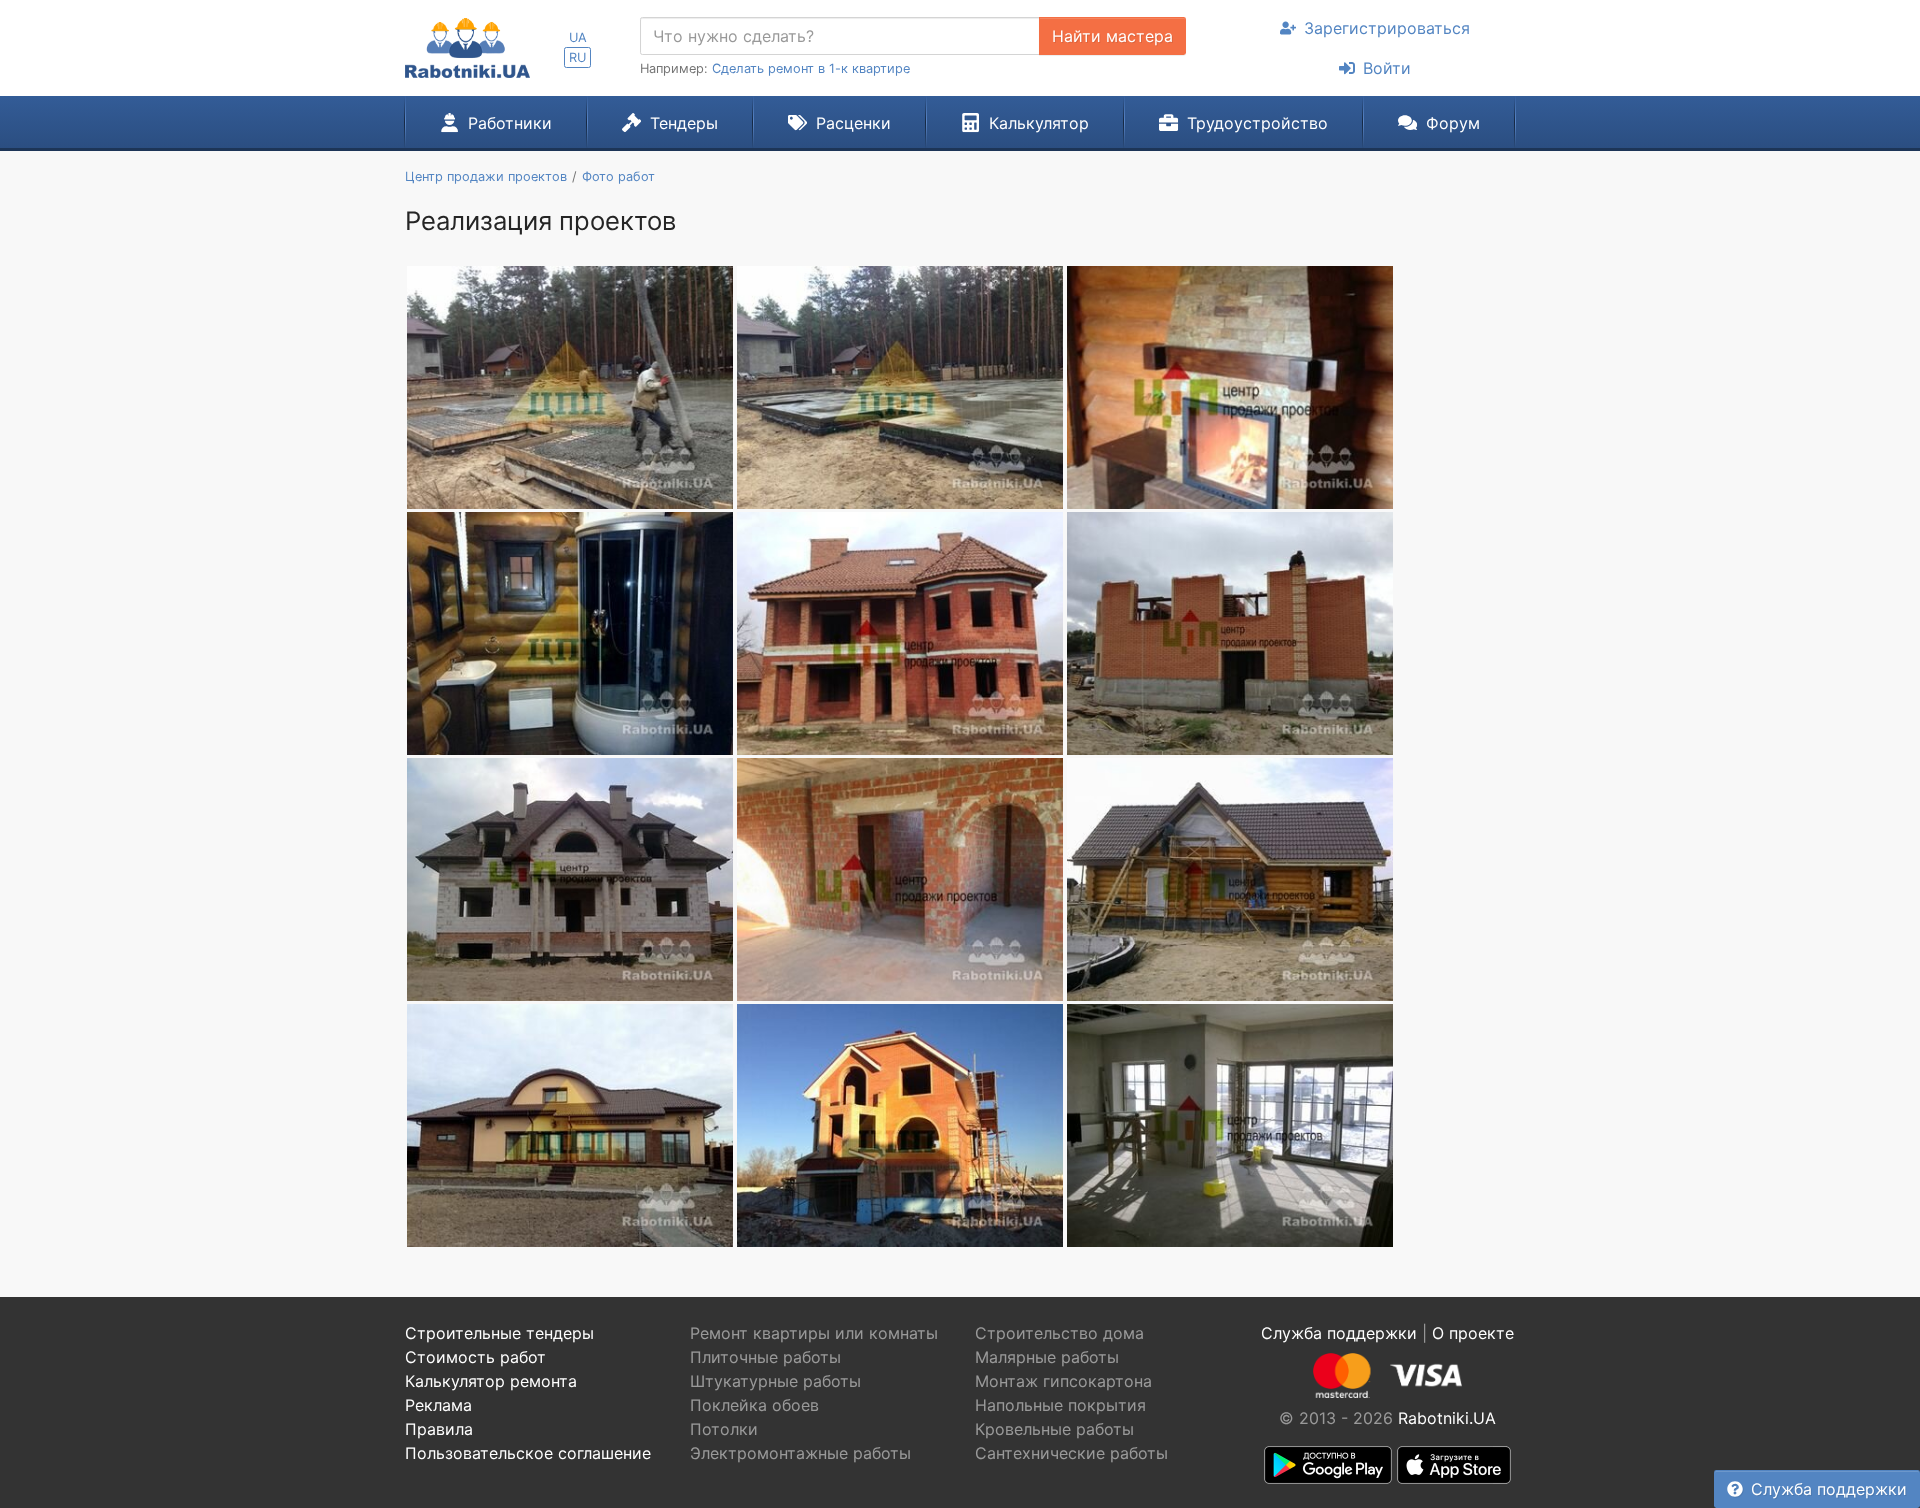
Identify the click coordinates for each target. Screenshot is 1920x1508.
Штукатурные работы (775, 1381)
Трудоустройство (1257, 123)
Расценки (853, 123)
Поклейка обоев (754, 1405)
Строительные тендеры (499, 1333)
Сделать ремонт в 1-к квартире (811, 68)
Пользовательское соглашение (528, 1453)
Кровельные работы (1054, 1429)
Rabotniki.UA (1447, 1418)
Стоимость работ (475, 1357)
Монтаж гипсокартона (1063, 1381)
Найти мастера (1112, 36)
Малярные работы (1047, 1357)
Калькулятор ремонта (491, 1381)
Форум (1453, 123)
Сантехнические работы (1071, 1453)
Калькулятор (1039, 123)
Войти (1387, 68)
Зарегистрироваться (1387, 28)
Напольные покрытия (1060, 1405)
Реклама (438, 1405)
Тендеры (684, 123)
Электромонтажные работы (800, 1453)
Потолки (724, 1429)
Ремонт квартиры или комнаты (814, 1333)
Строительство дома (1059, 1333)
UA (578, 37)
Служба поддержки (1829, 1489)
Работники (510, 123)
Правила (439, 1429)
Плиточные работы (765, 1357)
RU (577, 57)
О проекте (1473, 1333)
